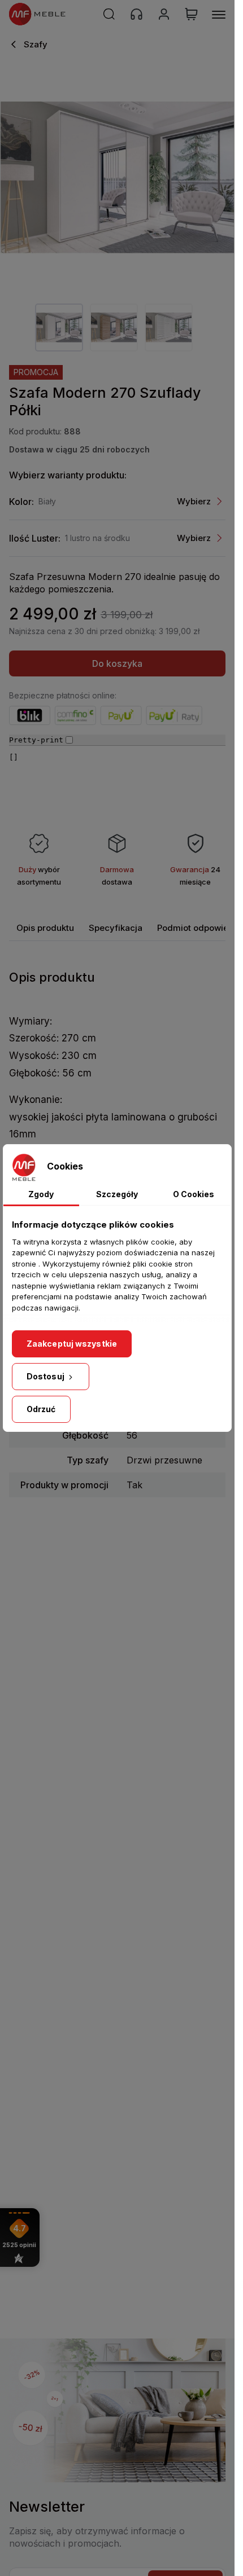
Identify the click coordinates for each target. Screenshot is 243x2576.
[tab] (45, 928)
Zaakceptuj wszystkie (72, 1344)
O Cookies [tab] (194, 1194)
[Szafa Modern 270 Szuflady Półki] (117, 177)
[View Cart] (191, 14)
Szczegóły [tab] (117, 1194)
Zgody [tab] (41, 1194)
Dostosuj (46, 1376)
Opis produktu (45, 928)
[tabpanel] (59, 328)
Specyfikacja (116, 928)
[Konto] (164, 14)
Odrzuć (41, 1409)
